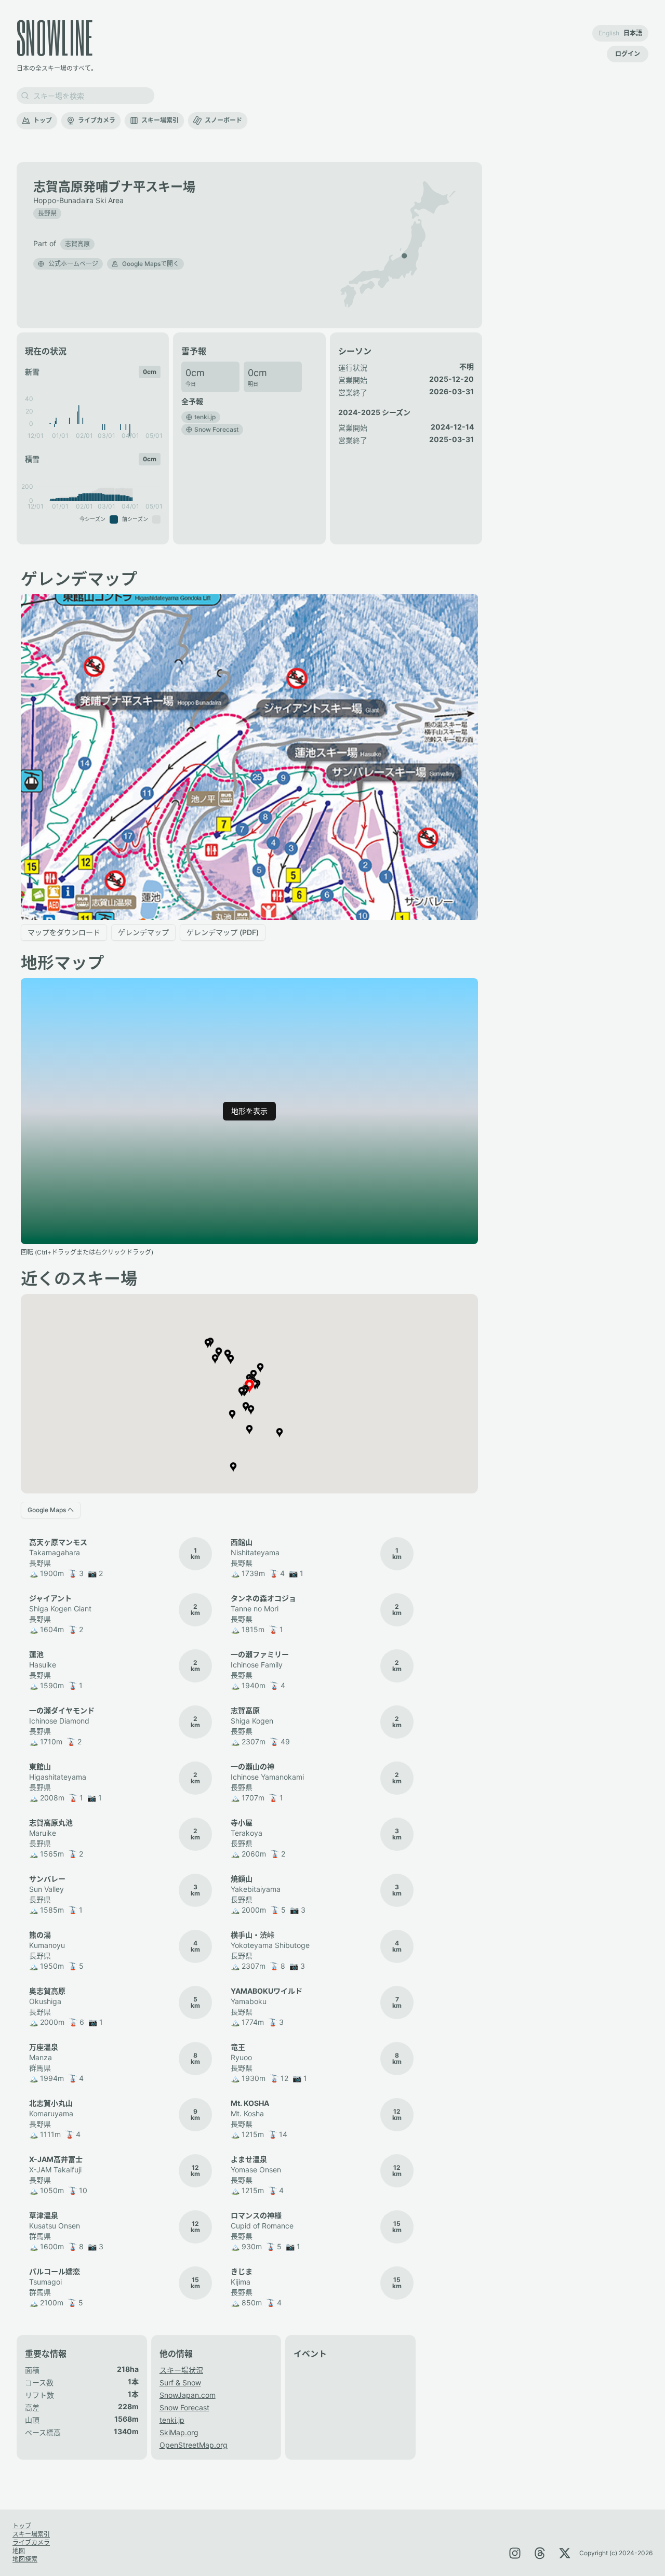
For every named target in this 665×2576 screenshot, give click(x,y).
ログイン (628, 54)
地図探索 (25, 2559)
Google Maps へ (51, 1510)
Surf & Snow (180, 2383)
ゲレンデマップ (143, 932)
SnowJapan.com (188, 2395)
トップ (43, 120)
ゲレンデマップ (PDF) (223, 932)
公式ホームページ (73, 264)
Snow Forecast (184, 2407)
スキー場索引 (160, 120)
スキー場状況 (181, 2370)
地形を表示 (249, 1111)
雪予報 (194, 351)
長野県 (47, 213)
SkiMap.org (179, 2432)
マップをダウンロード (64, 932)
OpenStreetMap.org (194, 2445)
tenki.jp (172, 2420)
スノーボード (223, 120)
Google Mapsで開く (151, 264)
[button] (77, 243)
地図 (19, 2551)
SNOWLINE (55, 37)
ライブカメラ (97, 120)
